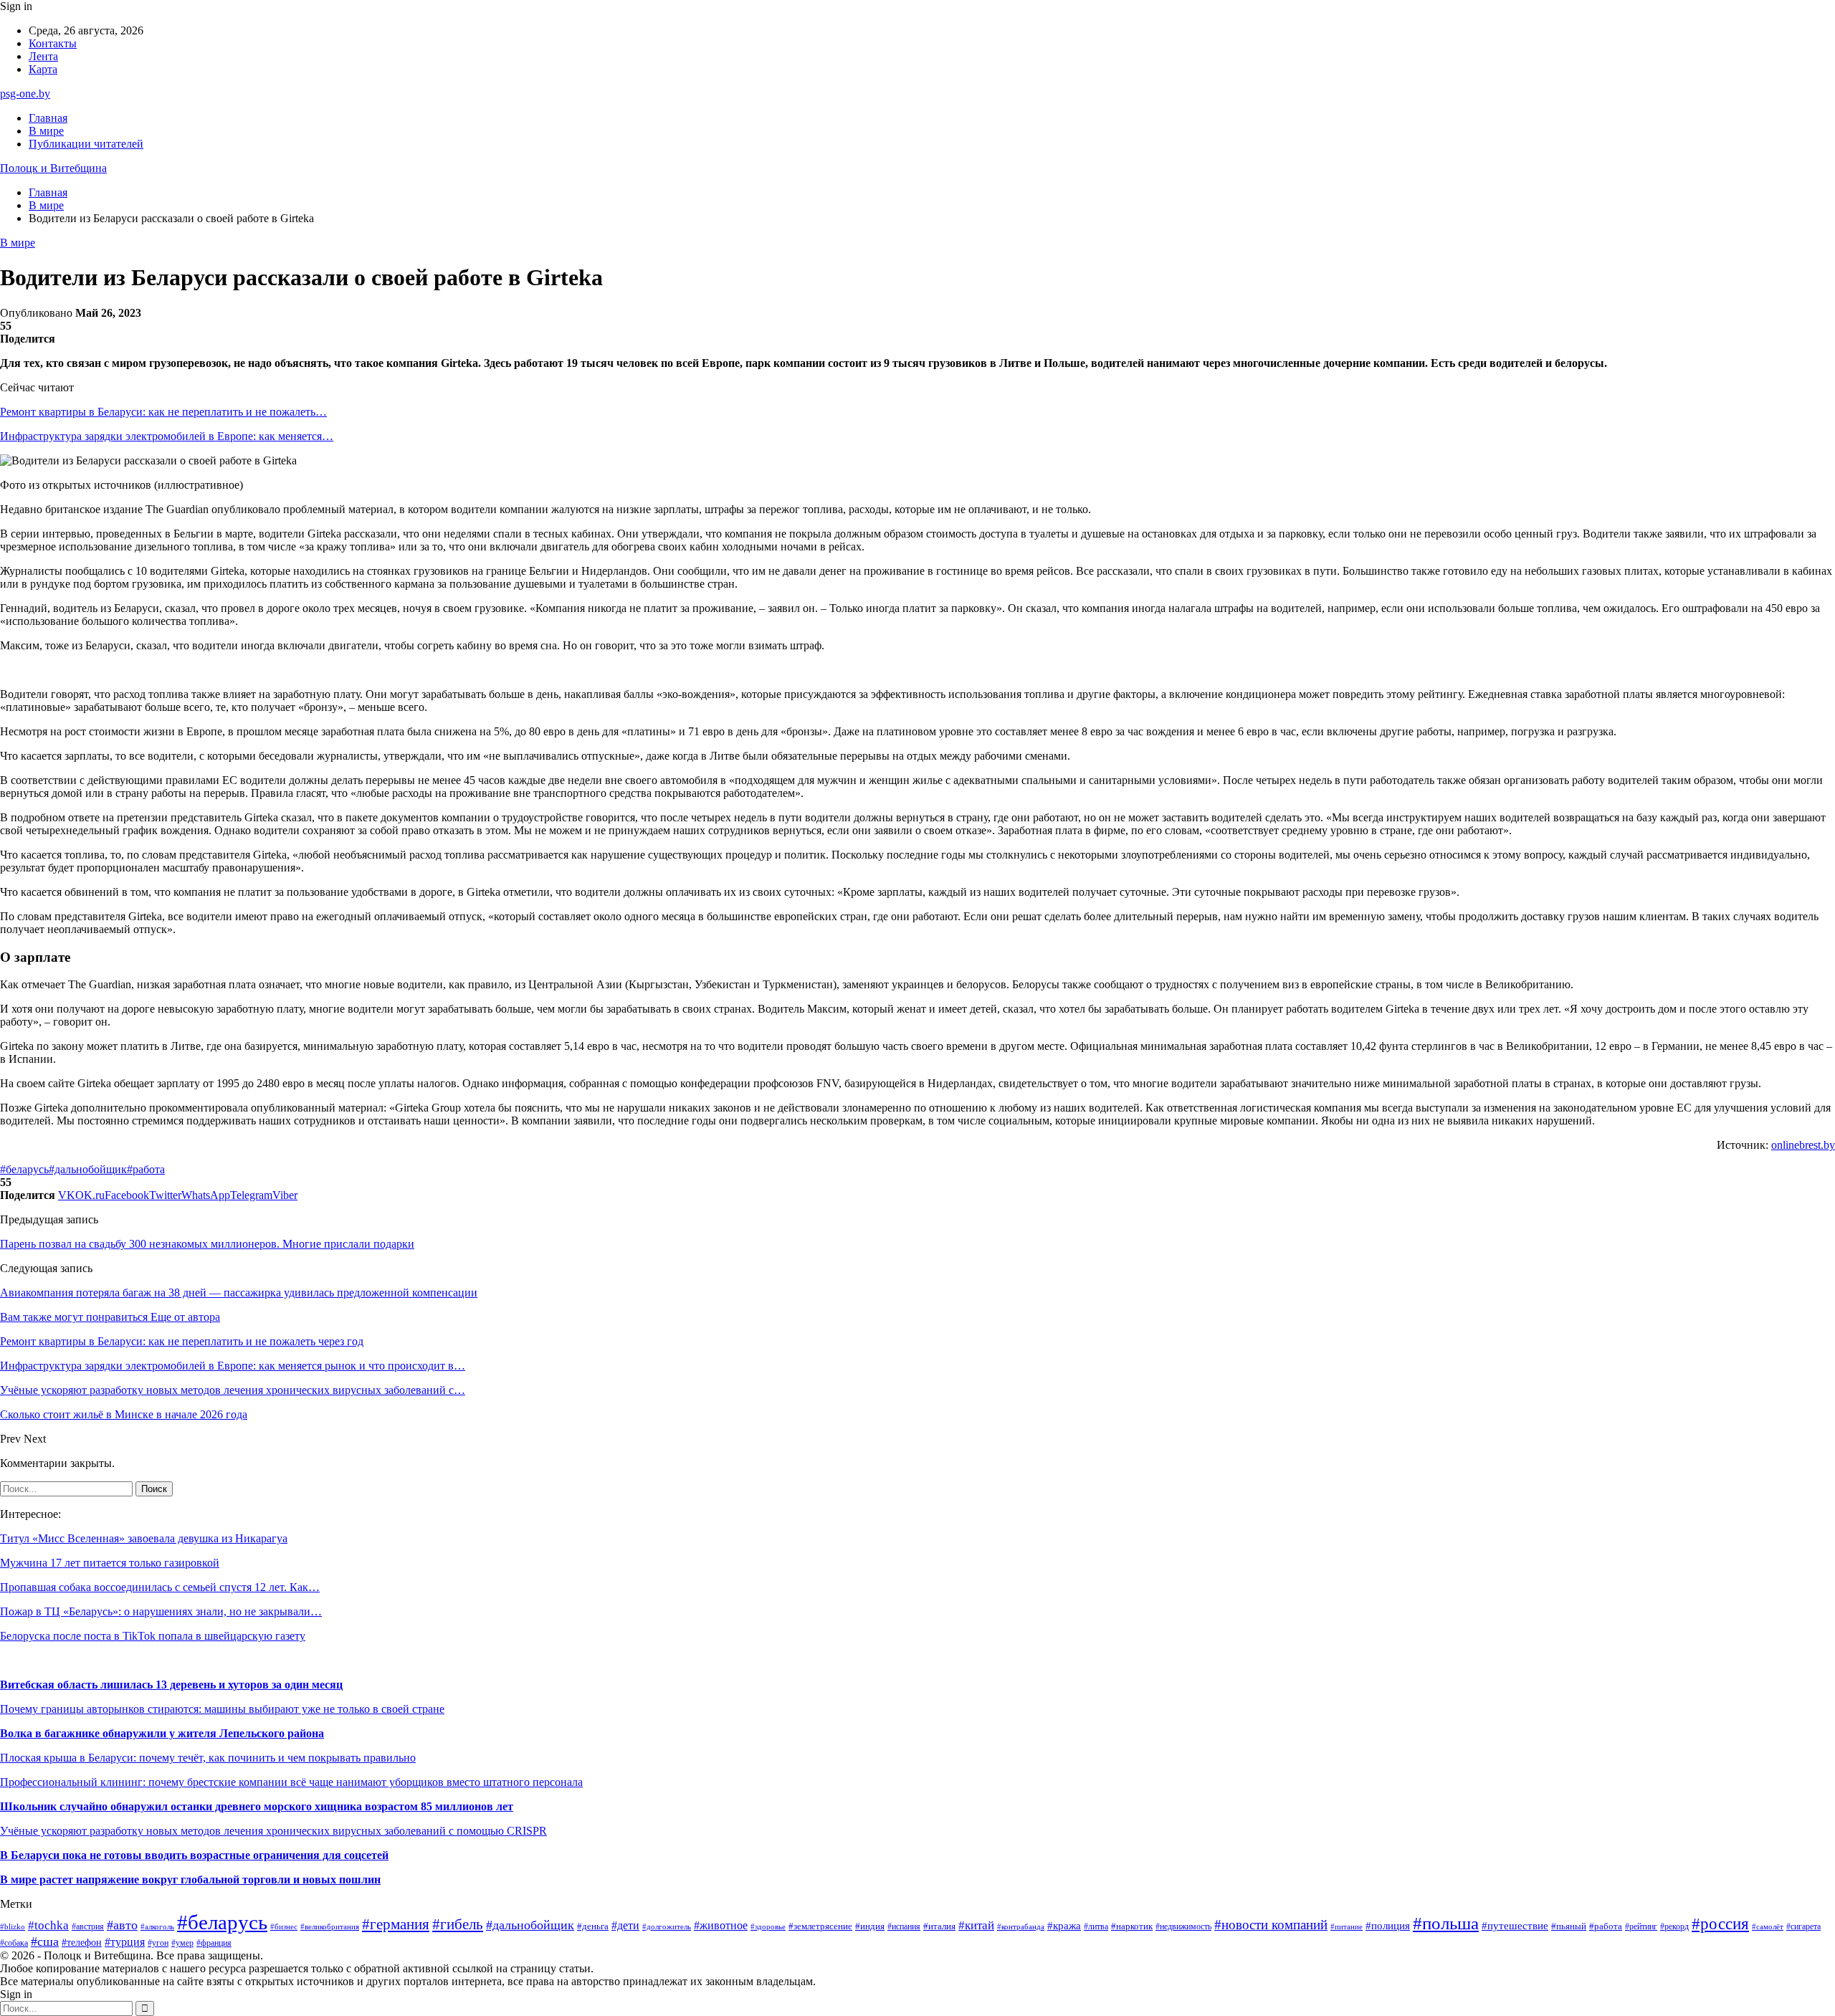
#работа (146, 1169)
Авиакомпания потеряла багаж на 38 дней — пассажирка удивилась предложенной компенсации (239, 1293)
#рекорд (1674, 1927)
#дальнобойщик (88, 1169)
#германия (396, 1924)
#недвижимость (1183, 1926)
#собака (14, 1943)
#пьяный (1569, 1926)
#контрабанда (1021, 1926)
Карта (43, 69)
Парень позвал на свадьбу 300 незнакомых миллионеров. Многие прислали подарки (207, 1244)
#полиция (1388, 1926)
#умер (182, 1943)
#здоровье (768, 1927)
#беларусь (24, 1169)
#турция (125, 1942)
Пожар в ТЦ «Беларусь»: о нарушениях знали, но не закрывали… (161, 1611)
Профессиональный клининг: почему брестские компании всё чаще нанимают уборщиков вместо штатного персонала (291, 1782)
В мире (46, 131)
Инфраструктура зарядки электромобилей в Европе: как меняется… (167, 436)
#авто (122, 1925)
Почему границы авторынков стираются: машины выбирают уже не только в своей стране (222, 1709)
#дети (625, 1925)
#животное (721, 1925)
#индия (870, 1926)
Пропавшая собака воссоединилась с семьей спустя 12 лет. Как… (160, 1587)
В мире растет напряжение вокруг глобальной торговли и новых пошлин (190, 1879)
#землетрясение (820, 1926)
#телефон (82, 1942)
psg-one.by (25, 94)
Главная (48, 118)
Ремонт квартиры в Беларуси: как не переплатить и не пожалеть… (163, 412)
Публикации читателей (86, 144)
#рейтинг (1641, 1927)
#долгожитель (667, 1926)
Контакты (53, 43)
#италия (939, 1926)
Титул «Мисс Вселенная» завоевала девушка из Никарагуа (144, 1538)
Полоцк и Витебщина (53, 168)
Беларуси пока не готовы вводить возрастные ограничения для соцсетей (198, 1855)
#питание (1347, 1926)
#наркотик (1132, 1926)
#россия (1720, 1924)
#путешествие (1515, 1926)
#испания (904, 1927)
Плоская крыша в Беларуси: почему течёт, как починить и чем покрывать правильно (208, 1758)
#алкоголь (157, 1926)
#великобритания (330, 1926)
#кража (1064, 1926)
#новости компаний (1271, 1925)
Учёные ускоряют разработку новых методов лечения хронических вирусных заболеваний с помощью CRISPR (273, 1831)
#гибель (458, 1924)
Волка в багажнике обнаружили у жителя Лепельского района (162, 1733)
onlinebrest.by (1803, 1145)
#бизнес (284, 1927)
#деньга (593, 1926)
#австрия (88, 1926)
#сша (45, 1941)
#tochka (48, 1925)
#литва (1096, 1926)
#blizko (13, 1926)
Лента (43, 56)
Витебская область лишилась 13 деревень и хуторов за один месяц (171, 1685)
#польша (1446, 1923)
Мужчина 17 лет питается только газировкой (110, 1563)
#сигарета (1803, 1926)
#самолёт (1768, 1927)
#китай (976, 1925)
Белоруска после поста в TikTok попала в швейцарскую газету (153, 1636)
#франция (214, 1943)
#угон (158, 1943)
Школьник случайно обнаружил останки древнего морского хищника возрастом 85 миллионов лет (257, 1806)
